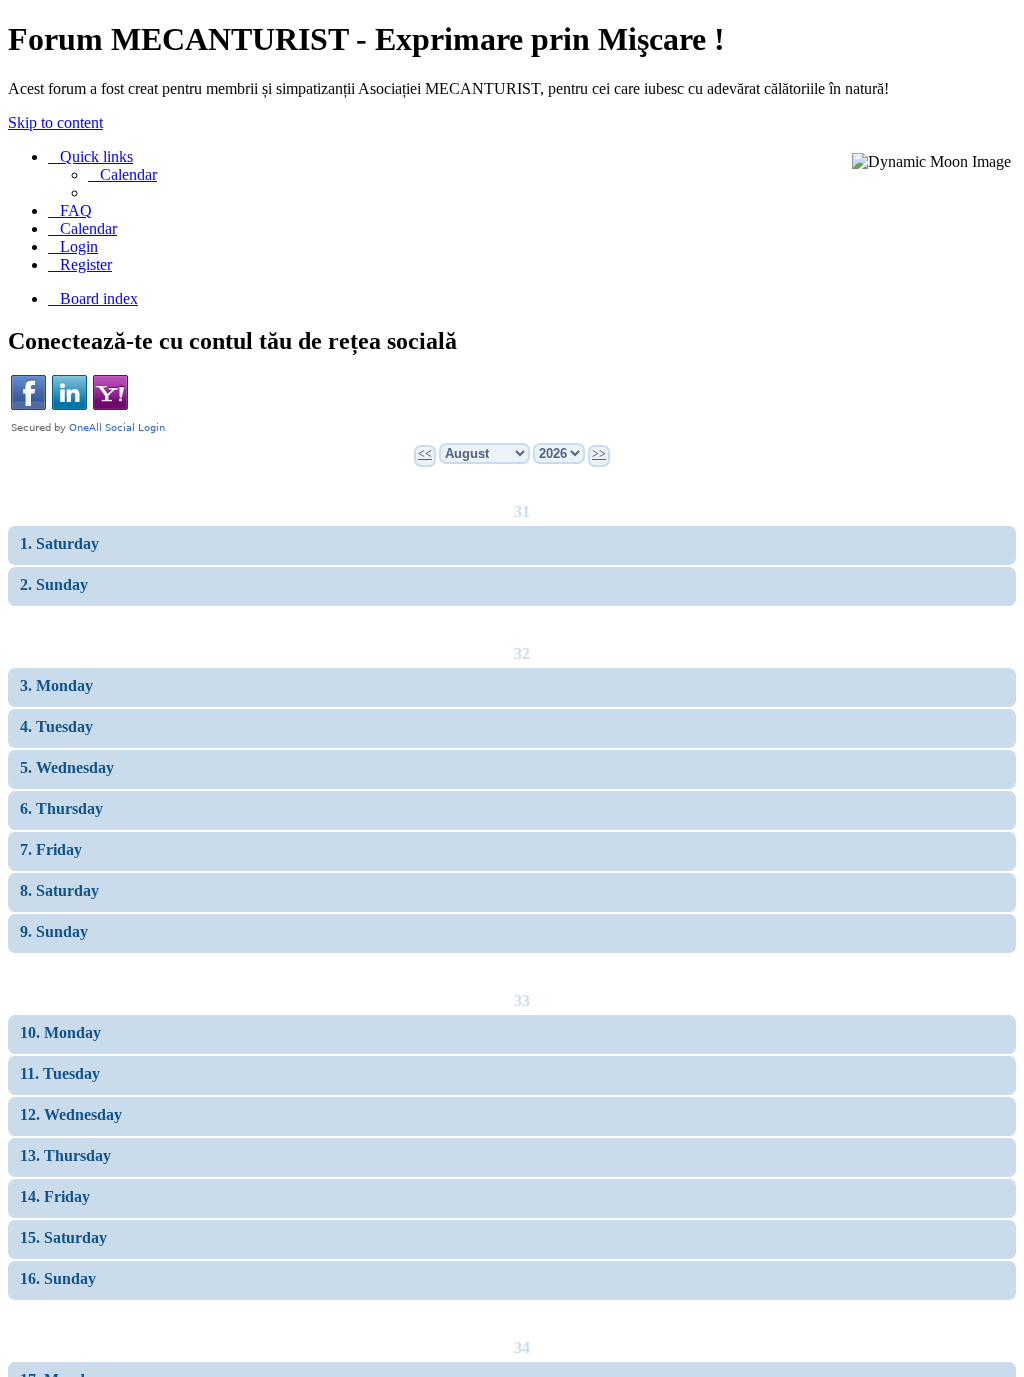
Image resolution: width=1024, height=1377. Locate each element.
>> (599, 454)
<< (425, 454)
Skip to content (55, 122)
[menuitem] (122, 174)
